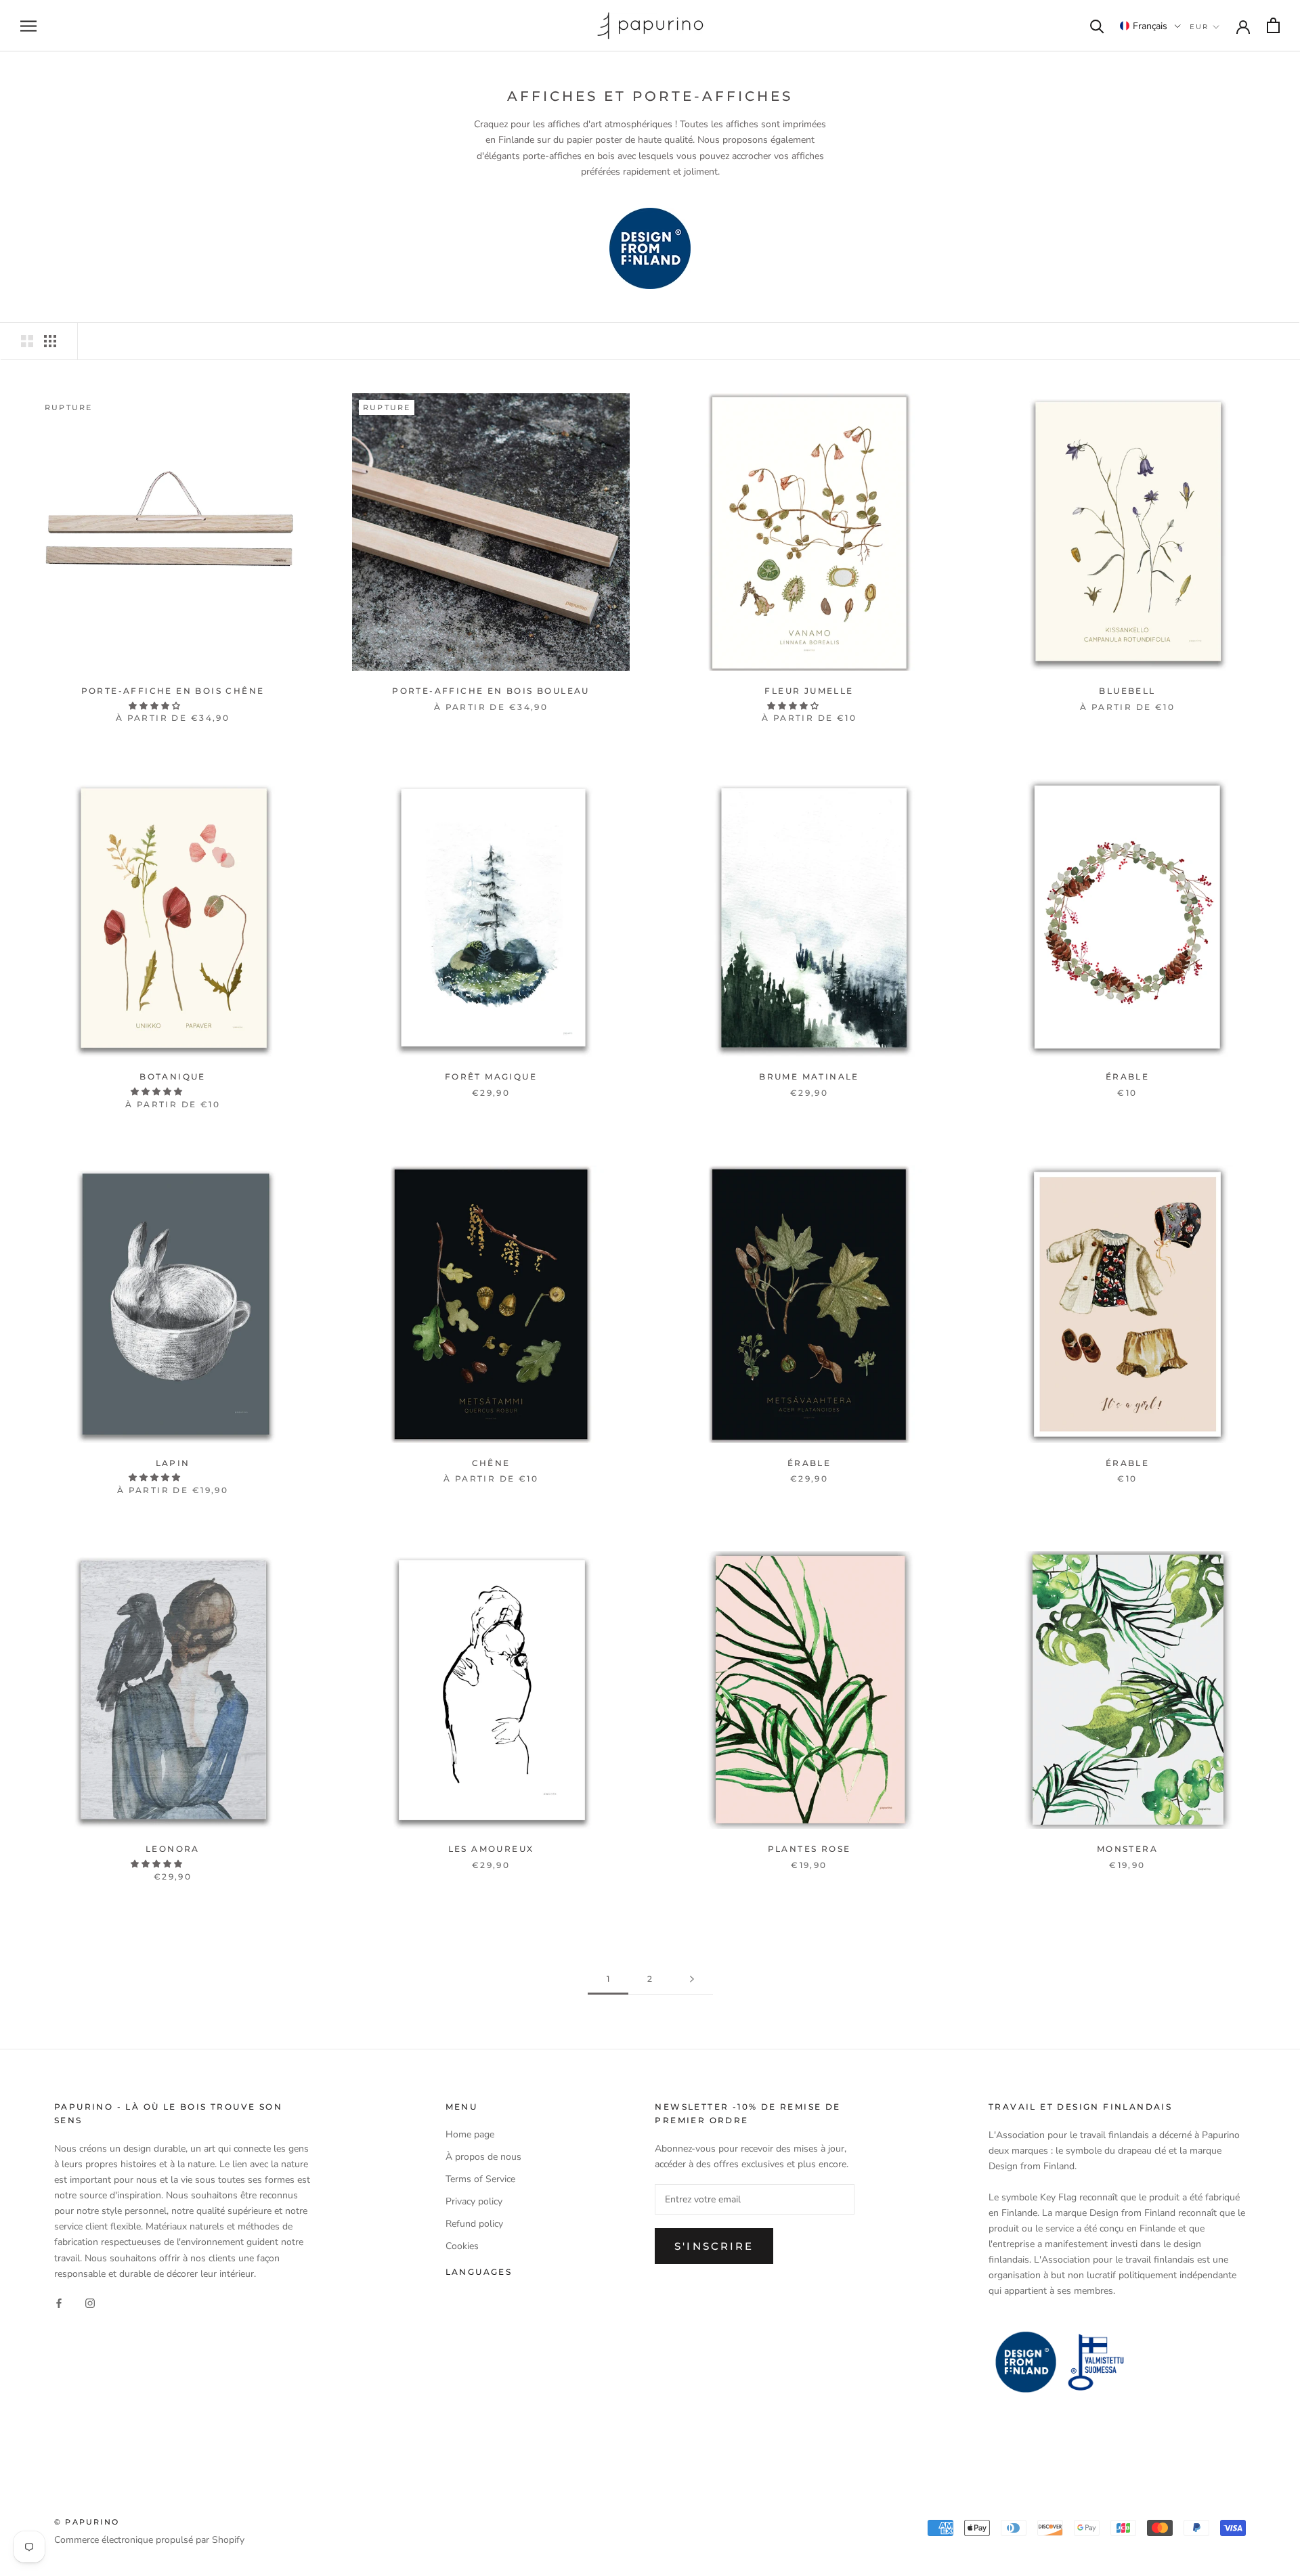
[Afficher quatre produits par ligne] (50, 341)
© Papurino (87, 2522)
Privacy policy (474, 2201)
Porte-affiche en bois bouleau (491, 691)
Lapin (173, 1463)
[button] (1150, 26)
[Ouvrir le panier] (1273, 25)
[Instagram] (90, 2303)
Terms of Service (480, 2179)
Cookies (462, 2246)
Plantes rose (809, 1849)
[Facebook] (59, 2303)
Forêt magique (491, 1076)
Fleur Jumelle (809, 691)
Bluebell (1127, 691)
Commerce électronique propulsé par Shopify (149, 2540)
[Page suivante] (692, 1979)
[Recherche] (1097, 25)
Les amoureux (491, 1849)
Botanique (173, 1076)
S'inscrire (714, 2246)
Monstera (1127, 1849)
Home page (470, 2134)
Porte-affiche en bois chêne (173, 691)
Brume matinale (809, 1076)
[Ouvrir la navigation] (28, 26)
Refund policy (474, 2224)
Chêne (491, 1463)
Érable (1127, 1076)
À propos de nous (483, 2157)
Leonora (173, 1849)
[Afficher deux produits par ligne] (27, 341)
